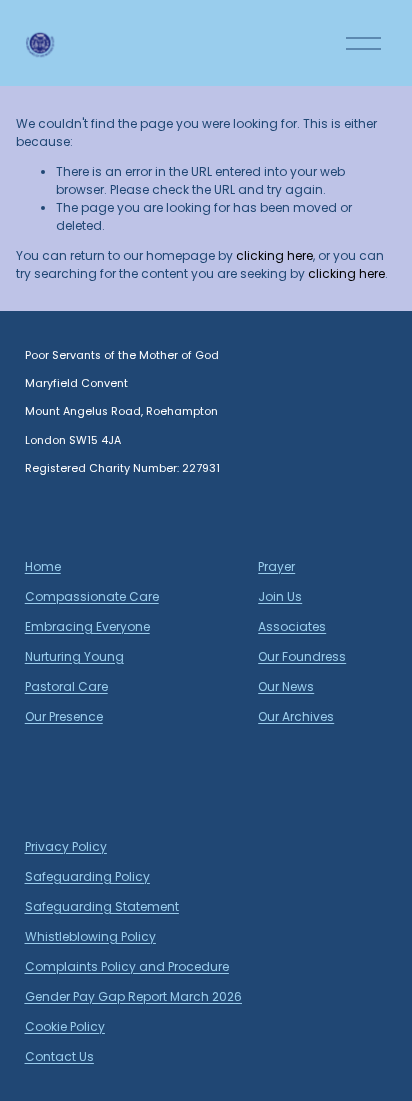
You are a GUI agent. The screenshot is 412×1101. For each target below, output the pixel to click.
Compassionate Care (92, 596)
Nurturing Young (74, 656)
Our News (286, 686)
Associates (292, 626)
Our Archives (296, 716)
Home (43, 566)
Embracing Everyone (87, 626)
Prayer (276, 566)
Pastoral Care (66, 686)
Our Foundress (302, 656)
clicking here (274, 255)
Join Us (280, 596)
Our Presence (64, 716)
